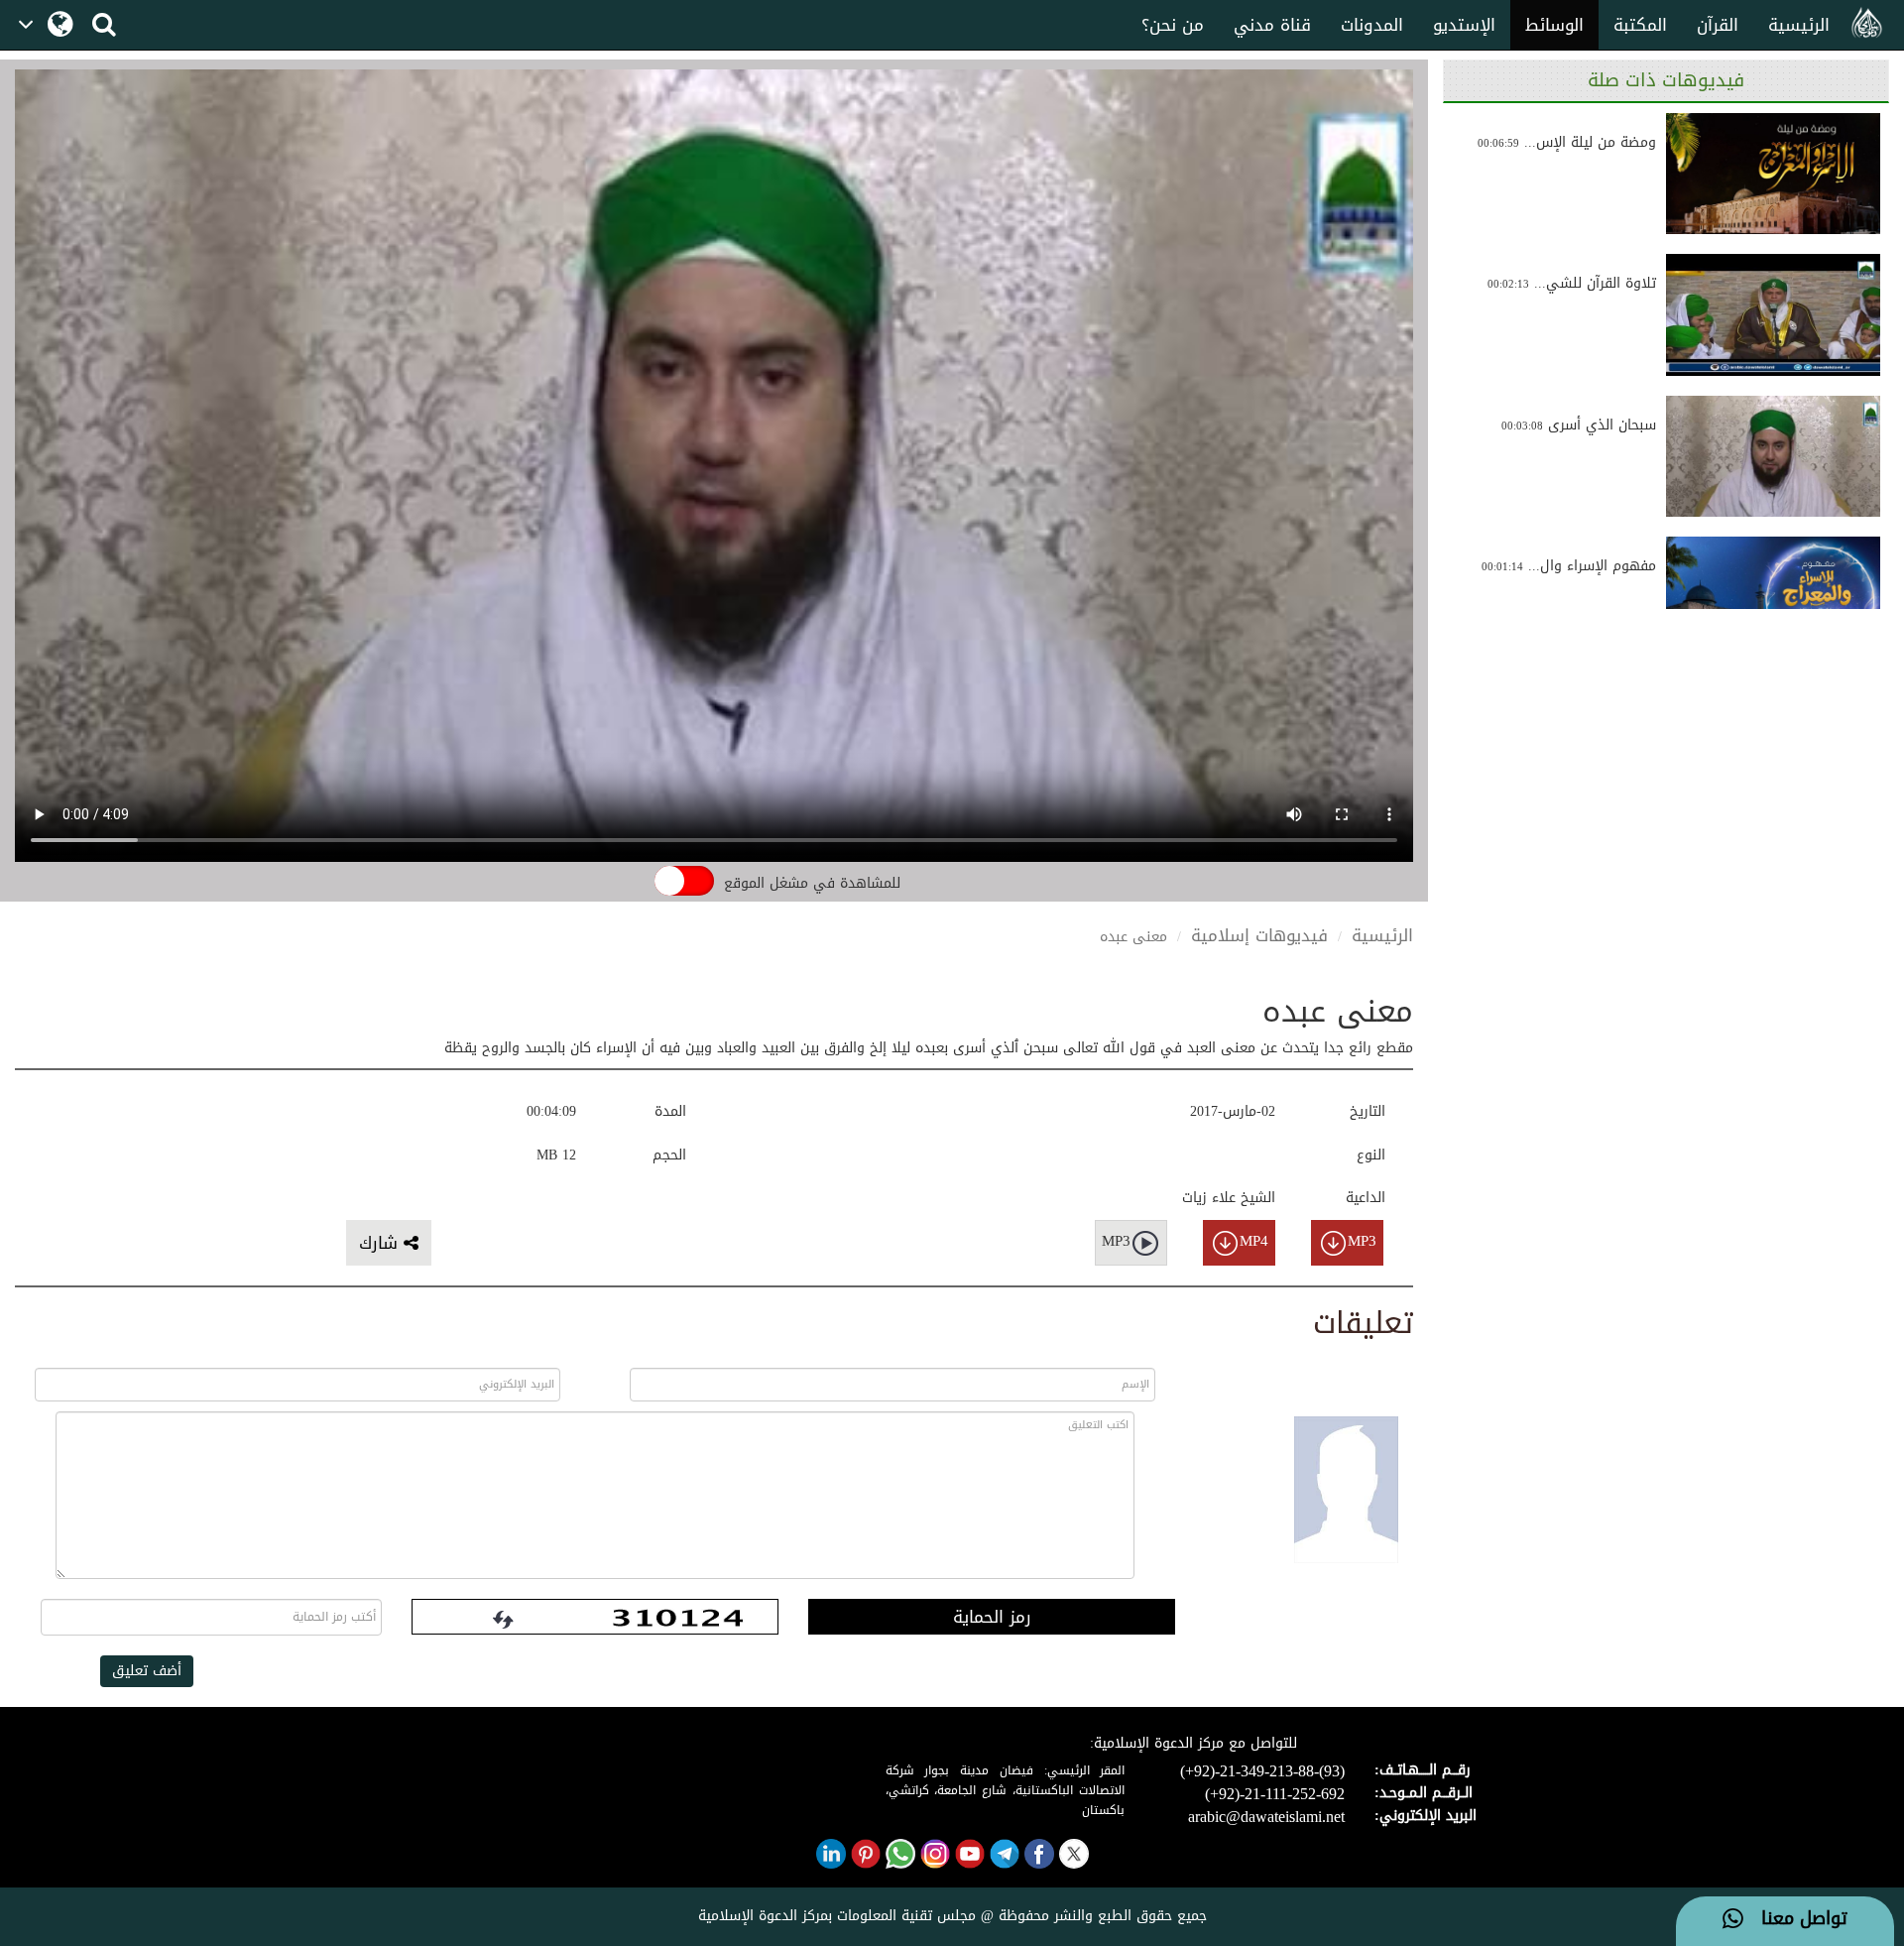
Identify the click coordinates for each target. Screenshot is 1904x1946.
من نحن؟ (1173, 25)
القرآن (1718, 25)
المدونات (1372, 25)
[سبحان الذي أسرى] (1773, 456)
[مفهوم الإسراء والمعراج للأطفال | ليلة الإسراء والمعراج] (1773, 597)
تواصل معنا (1795, 1919)
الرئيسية (1799, 25)
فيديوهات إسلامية (1259, 935)
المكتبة (1640, 25)
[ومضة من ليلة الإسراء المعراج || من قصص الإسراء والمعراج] (1773, 174)
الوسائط (1554, 25)
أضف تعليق (147, 1671)
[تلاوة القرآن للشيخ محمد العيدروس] (1773, 314)
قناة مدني (1272, 25)
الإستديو (1464, 25)
